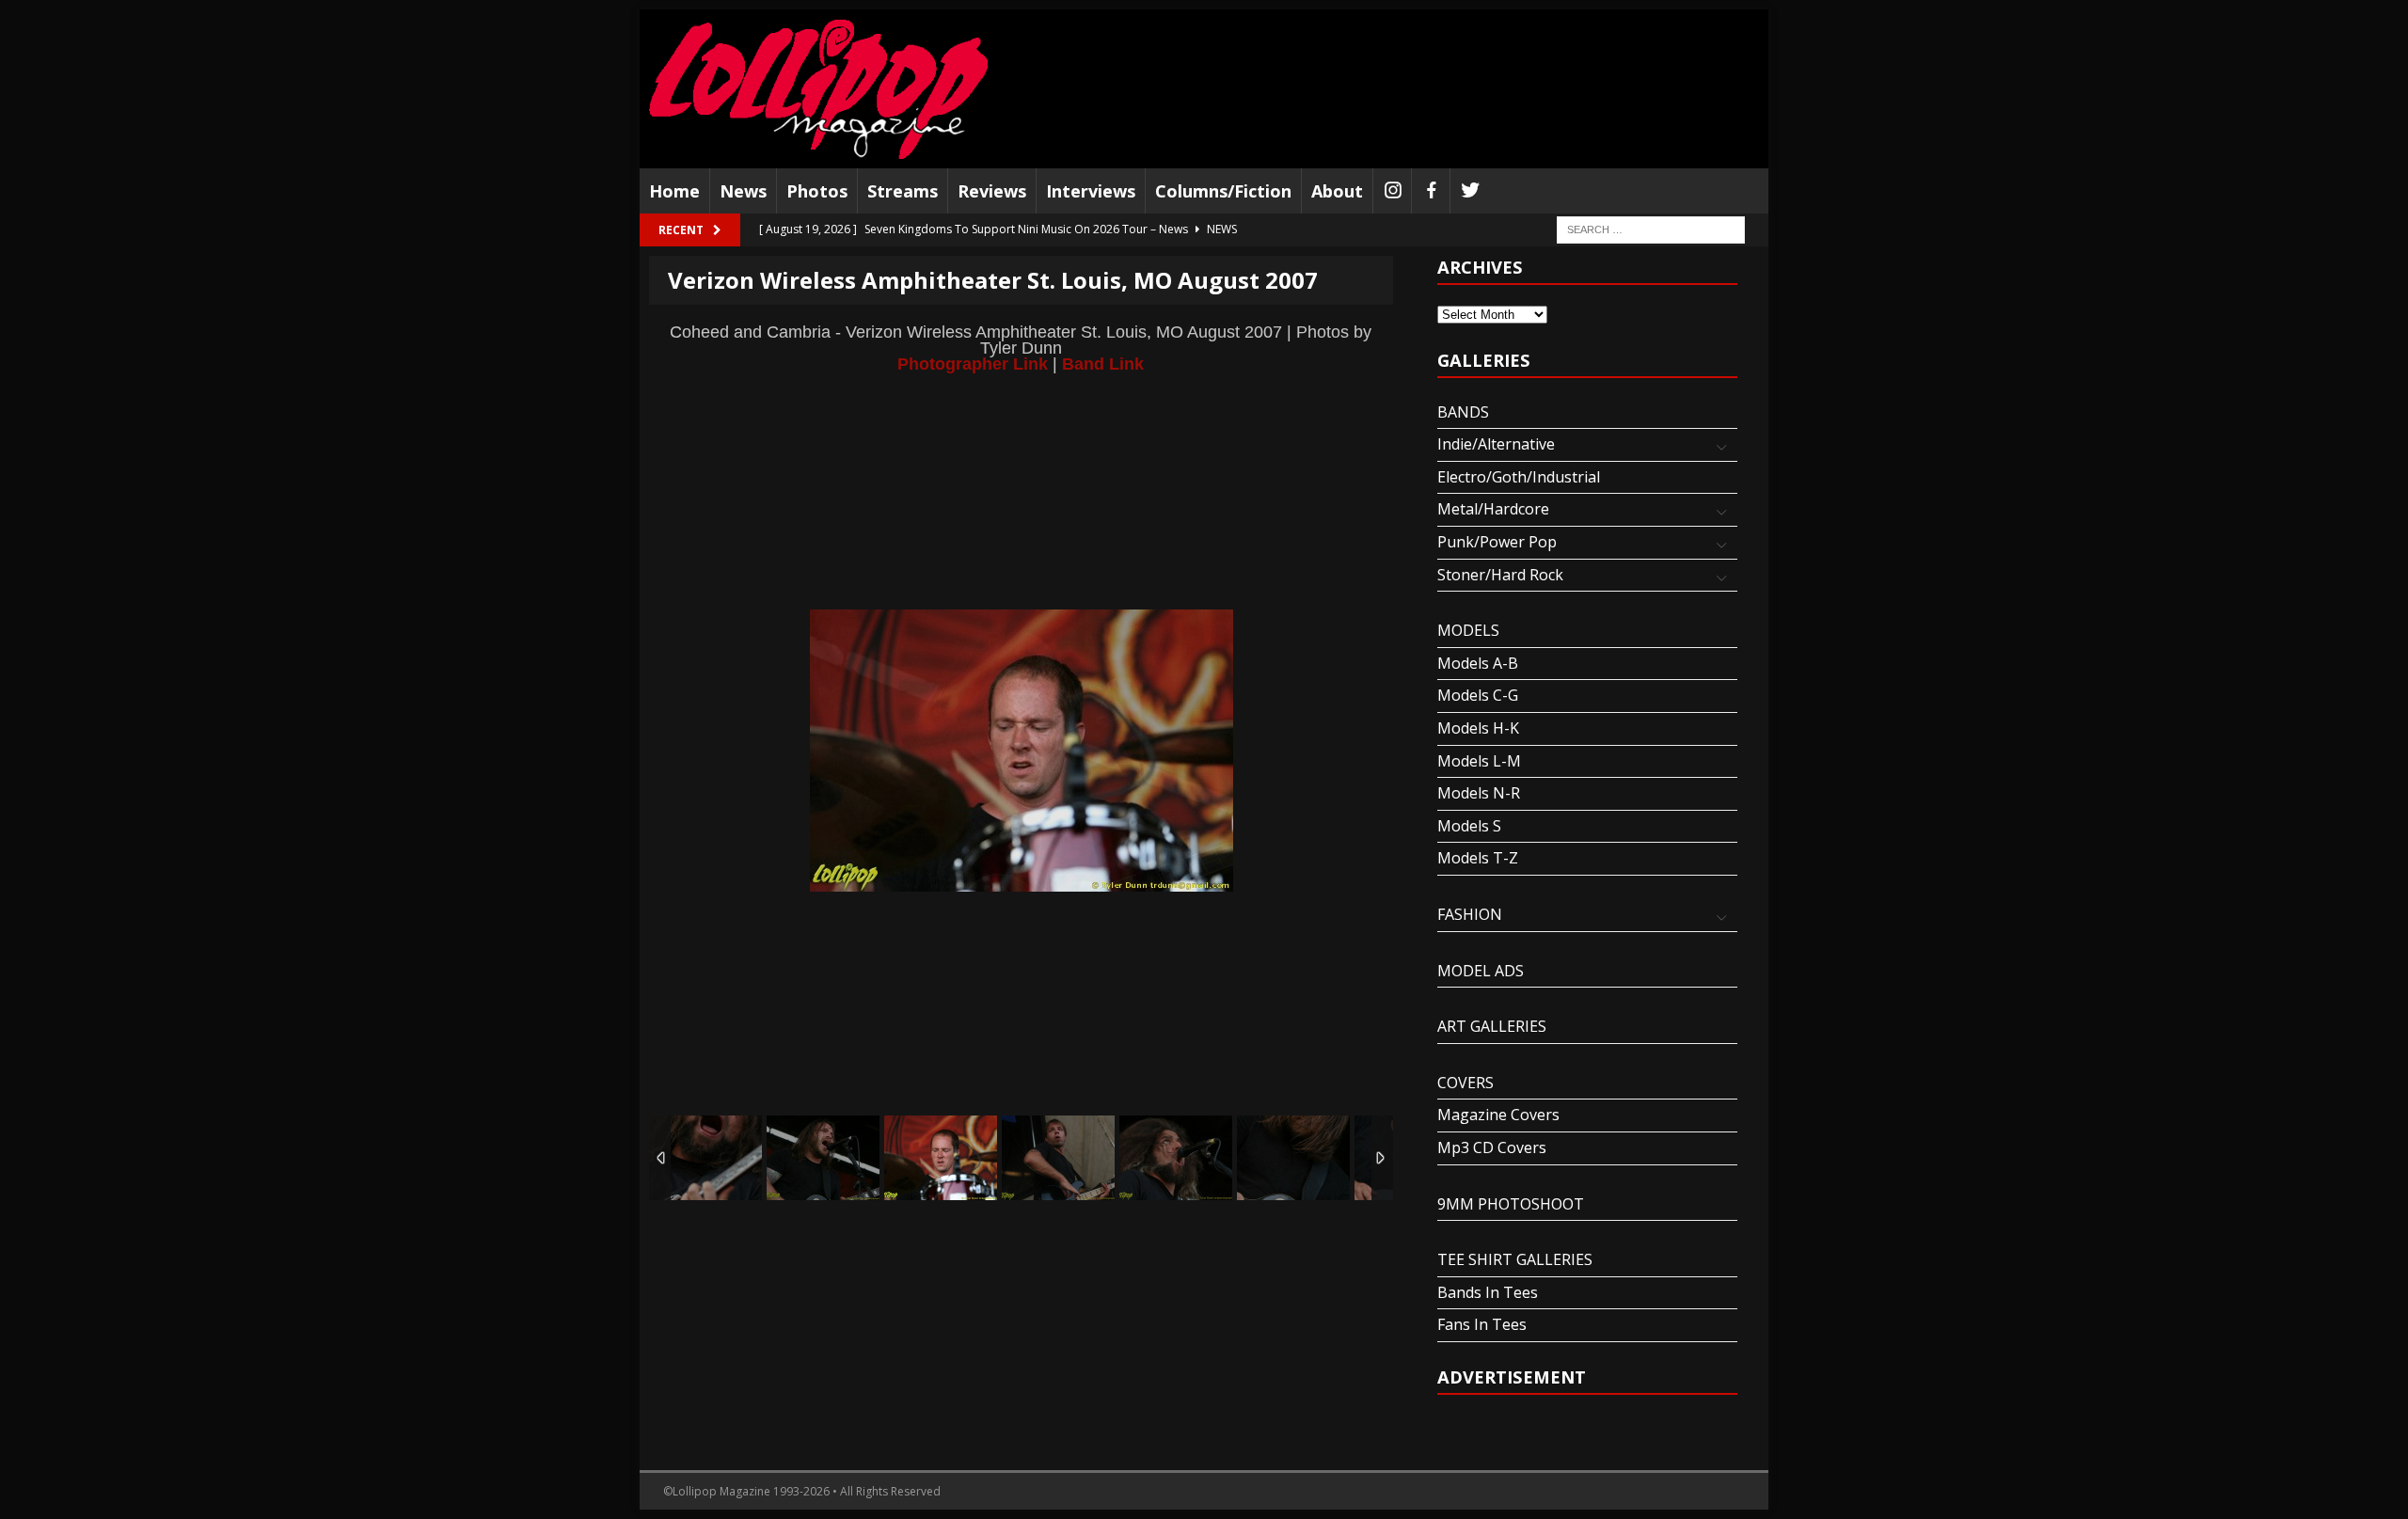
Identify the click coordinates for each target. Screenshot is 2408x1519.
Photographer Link (973, 364)
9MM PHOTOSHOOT (1511, 1204)
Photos (817, 191)
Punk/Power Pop (1497, 542)
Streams (903, 191)
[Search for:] (1651, 229)
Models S (1469, 826)
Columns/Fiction (1223, 191)
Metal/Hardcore (1493, 509)
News (743, 191)
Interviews (1091, 191)
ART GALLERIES (1492, 1026)
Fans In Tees (1482, 1324)
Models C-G (1478, 695)
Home (674, 191)
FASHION (1470, 914)
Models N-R (1479, 793)
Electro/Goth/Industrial (1519, 477)
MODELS (1468, 630)
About (1337, 191)
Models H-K (1478, 728)
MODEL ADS (1481, 971)
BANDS (1463, 412)
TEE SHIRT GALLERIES (1515, 1259)
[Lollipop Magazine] (818, 89)
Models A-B (1478, 663)
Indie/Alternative (1496, 444)
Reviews (992, 191)
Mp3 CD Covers (1492, 1147)
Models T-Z (1478, 858)
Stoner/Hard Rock (1500, 575)
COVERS (1465, 1083)
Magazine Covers (1498, 1115)
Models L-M (1479, 761)
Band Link (1103, 364)
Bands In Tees (1488, 1292)
